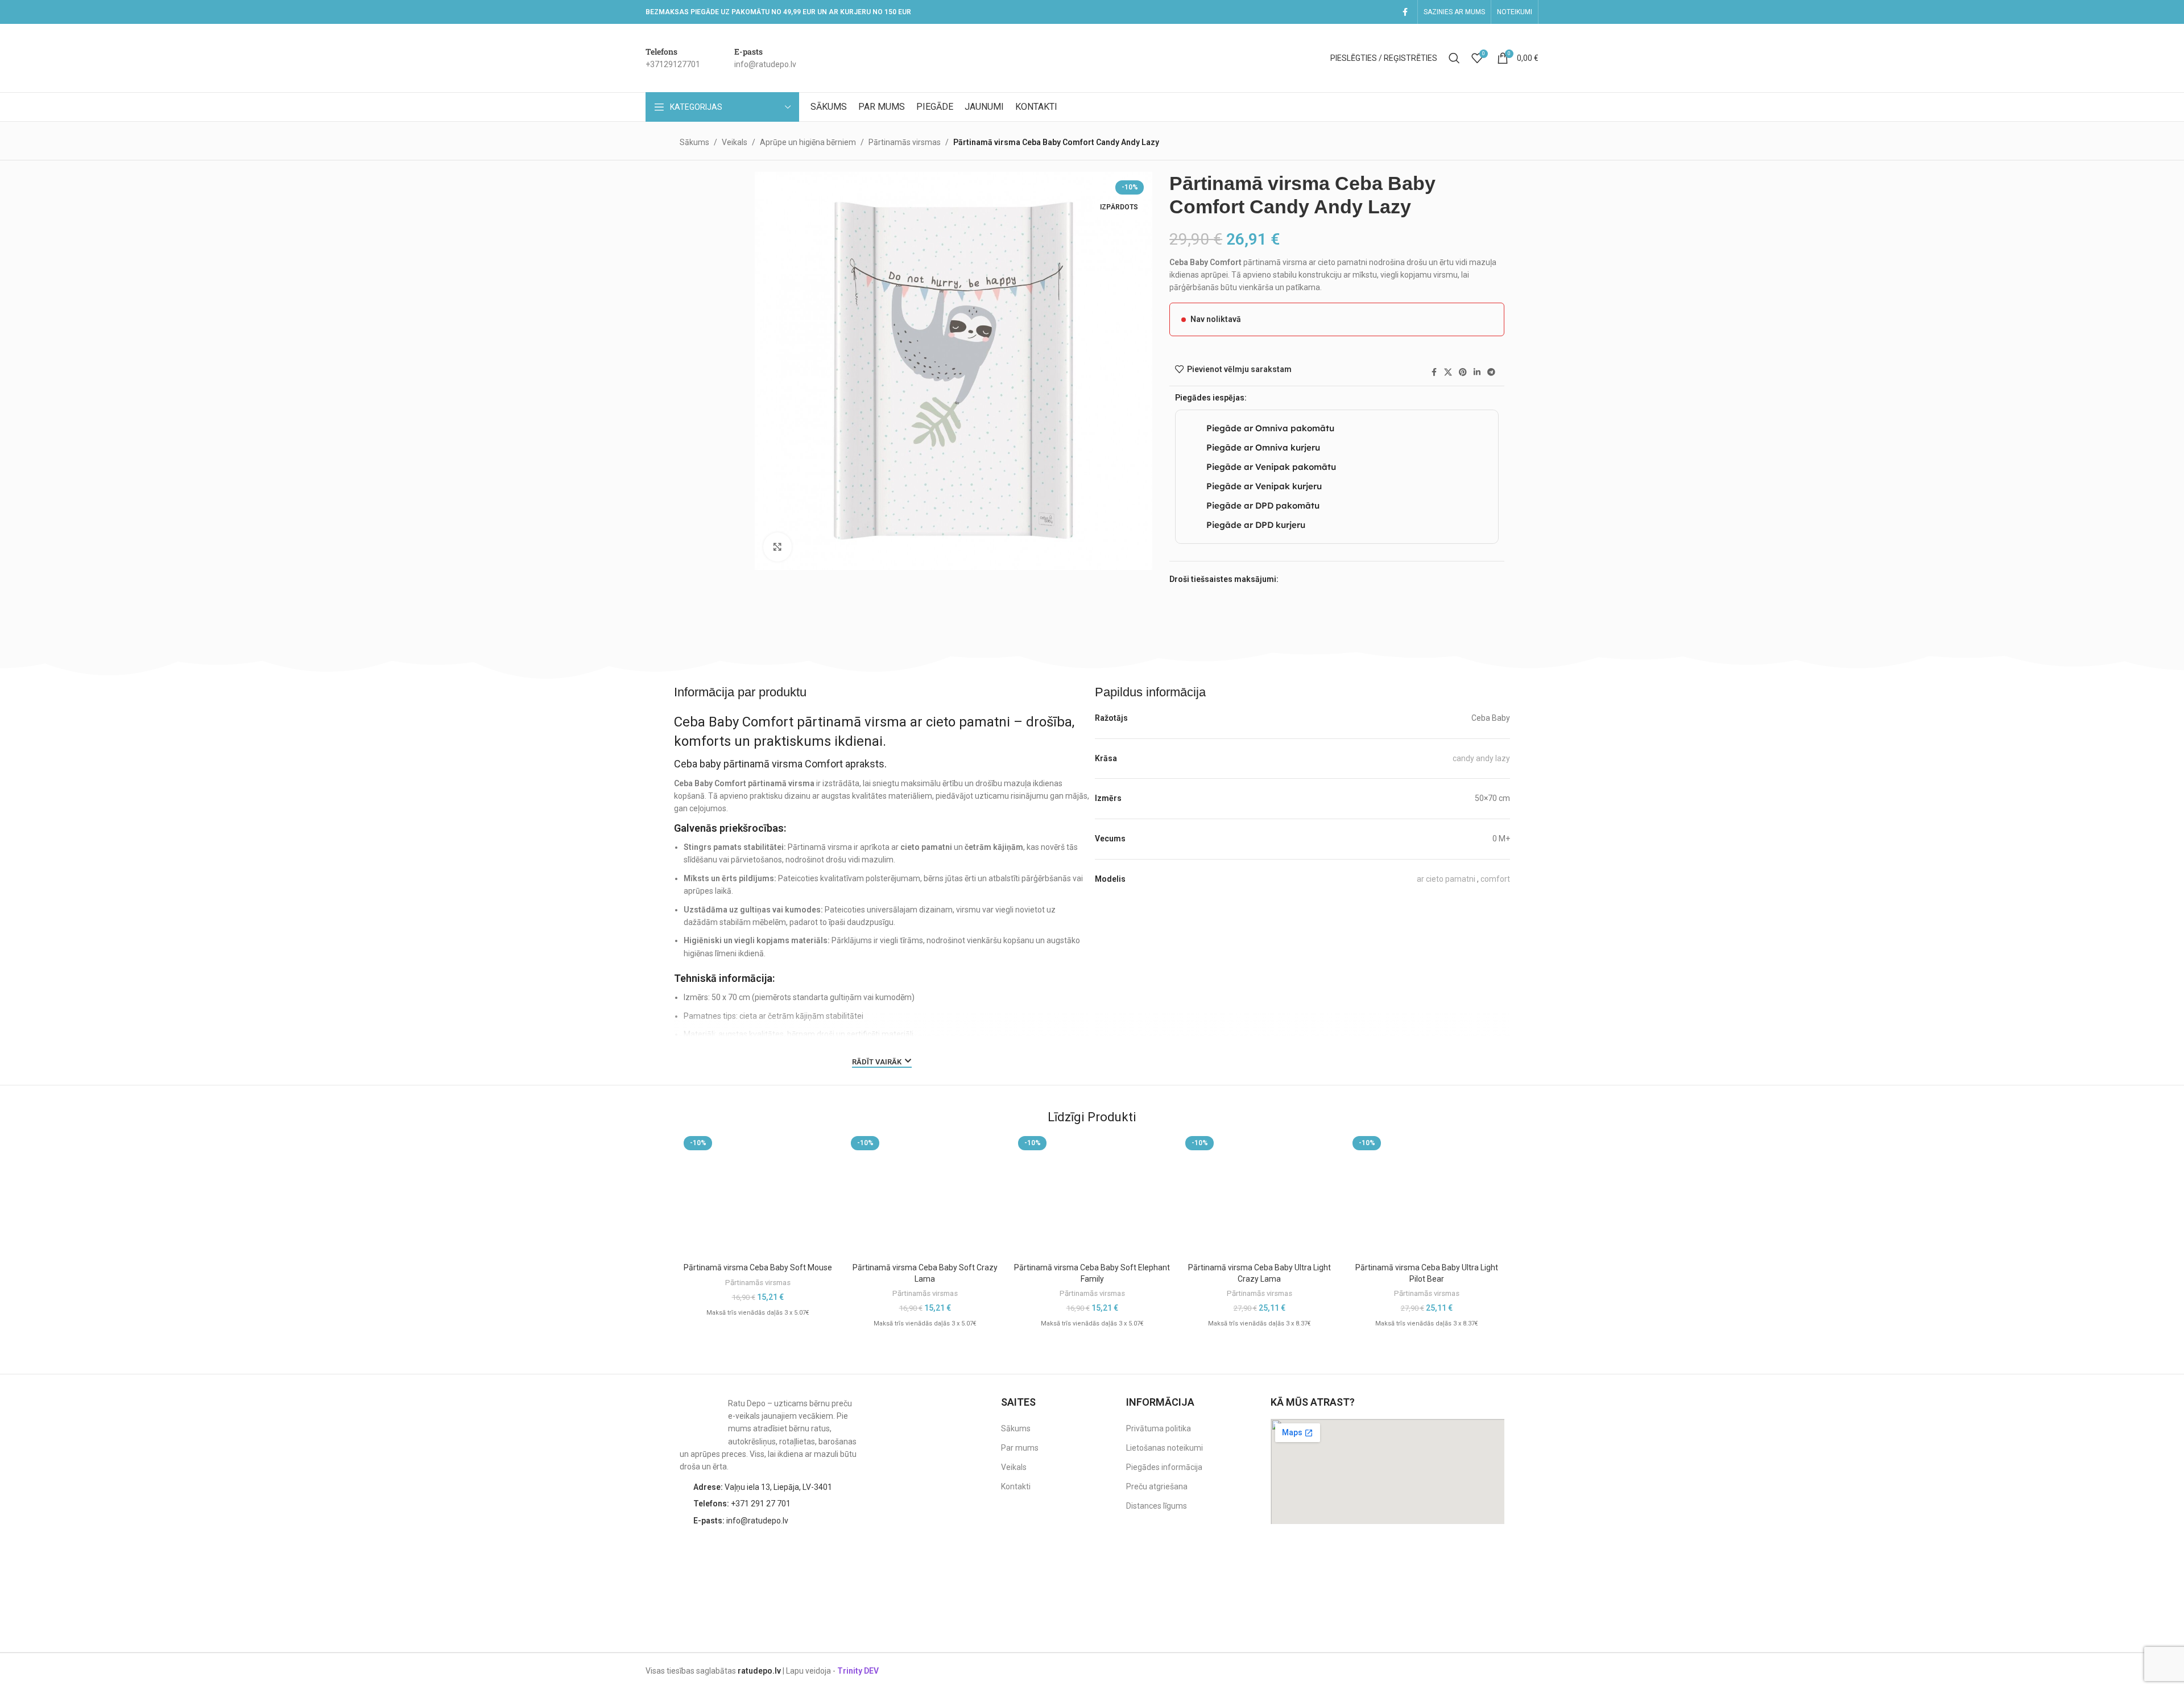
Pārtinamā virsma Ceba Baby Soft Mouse (758, 1267)
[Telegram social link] (1491, 372)
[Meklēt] (1454, 58)
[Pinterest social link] (1463, 372)
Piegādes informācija (1164, 1467)
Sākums (694, 142)
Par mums (1020, 1448)
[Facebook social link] (1405, 12)
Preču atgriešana (1157, 1486)
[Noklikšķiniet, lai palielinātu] (777, 547)
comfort (1495, 879)
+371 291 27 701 (742, 1504)
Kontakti (1016, 1486)
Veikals (735, 142)
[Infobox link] (673, 58)
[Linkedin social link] (1477, 372)
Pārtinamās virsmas (905, 142)
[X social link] (1448, 372)
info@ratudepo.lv (741, 1521)
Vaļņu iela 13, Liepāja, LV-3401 (763, 1487)
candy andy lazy (1481, 758)
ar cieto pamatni (1446, 879)
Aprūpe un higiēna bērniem (808, 142)
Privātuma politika (1159, 1428)
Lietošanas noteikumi (1165, 1448)
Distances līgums (1157, 1506)
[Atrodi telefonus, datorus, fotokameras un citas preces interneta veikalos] (1482, 1558)
